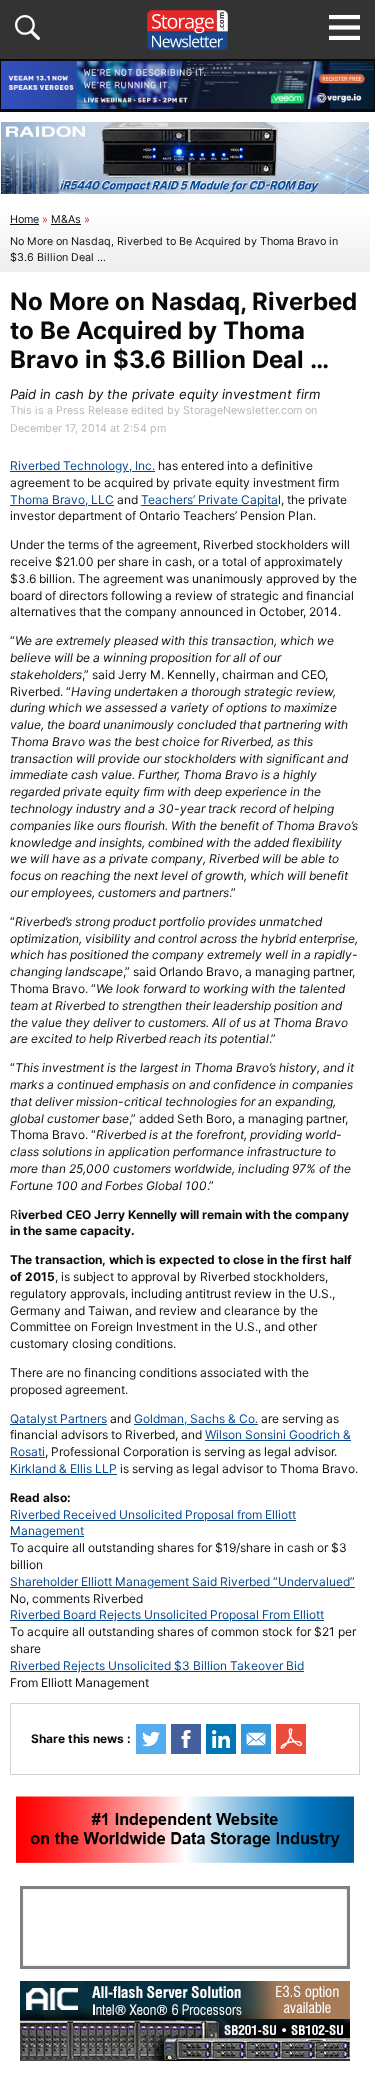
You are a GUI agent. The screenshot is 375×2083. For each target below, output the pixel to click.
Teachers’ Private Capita (209, 499)
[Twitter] (151, 1739)
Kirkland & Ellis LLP (63, 1468)
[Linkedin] (221, 1739)
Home (24, 219)
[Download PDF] (291, 1739)
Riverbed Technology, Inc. (82, 465)
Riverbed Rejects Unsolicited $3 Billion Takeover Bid (157, 1665)
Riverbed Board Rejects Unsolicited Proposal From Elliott (167, 1614)
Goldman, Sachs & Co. (196, 1418)
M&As (66, 219)
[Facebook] (186, 1739)
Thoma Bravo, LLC (62, 499)
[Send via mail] (256, 1739)
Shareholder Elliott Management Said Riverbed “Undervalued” (182, 1581)
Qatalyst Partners (58, 1418)
